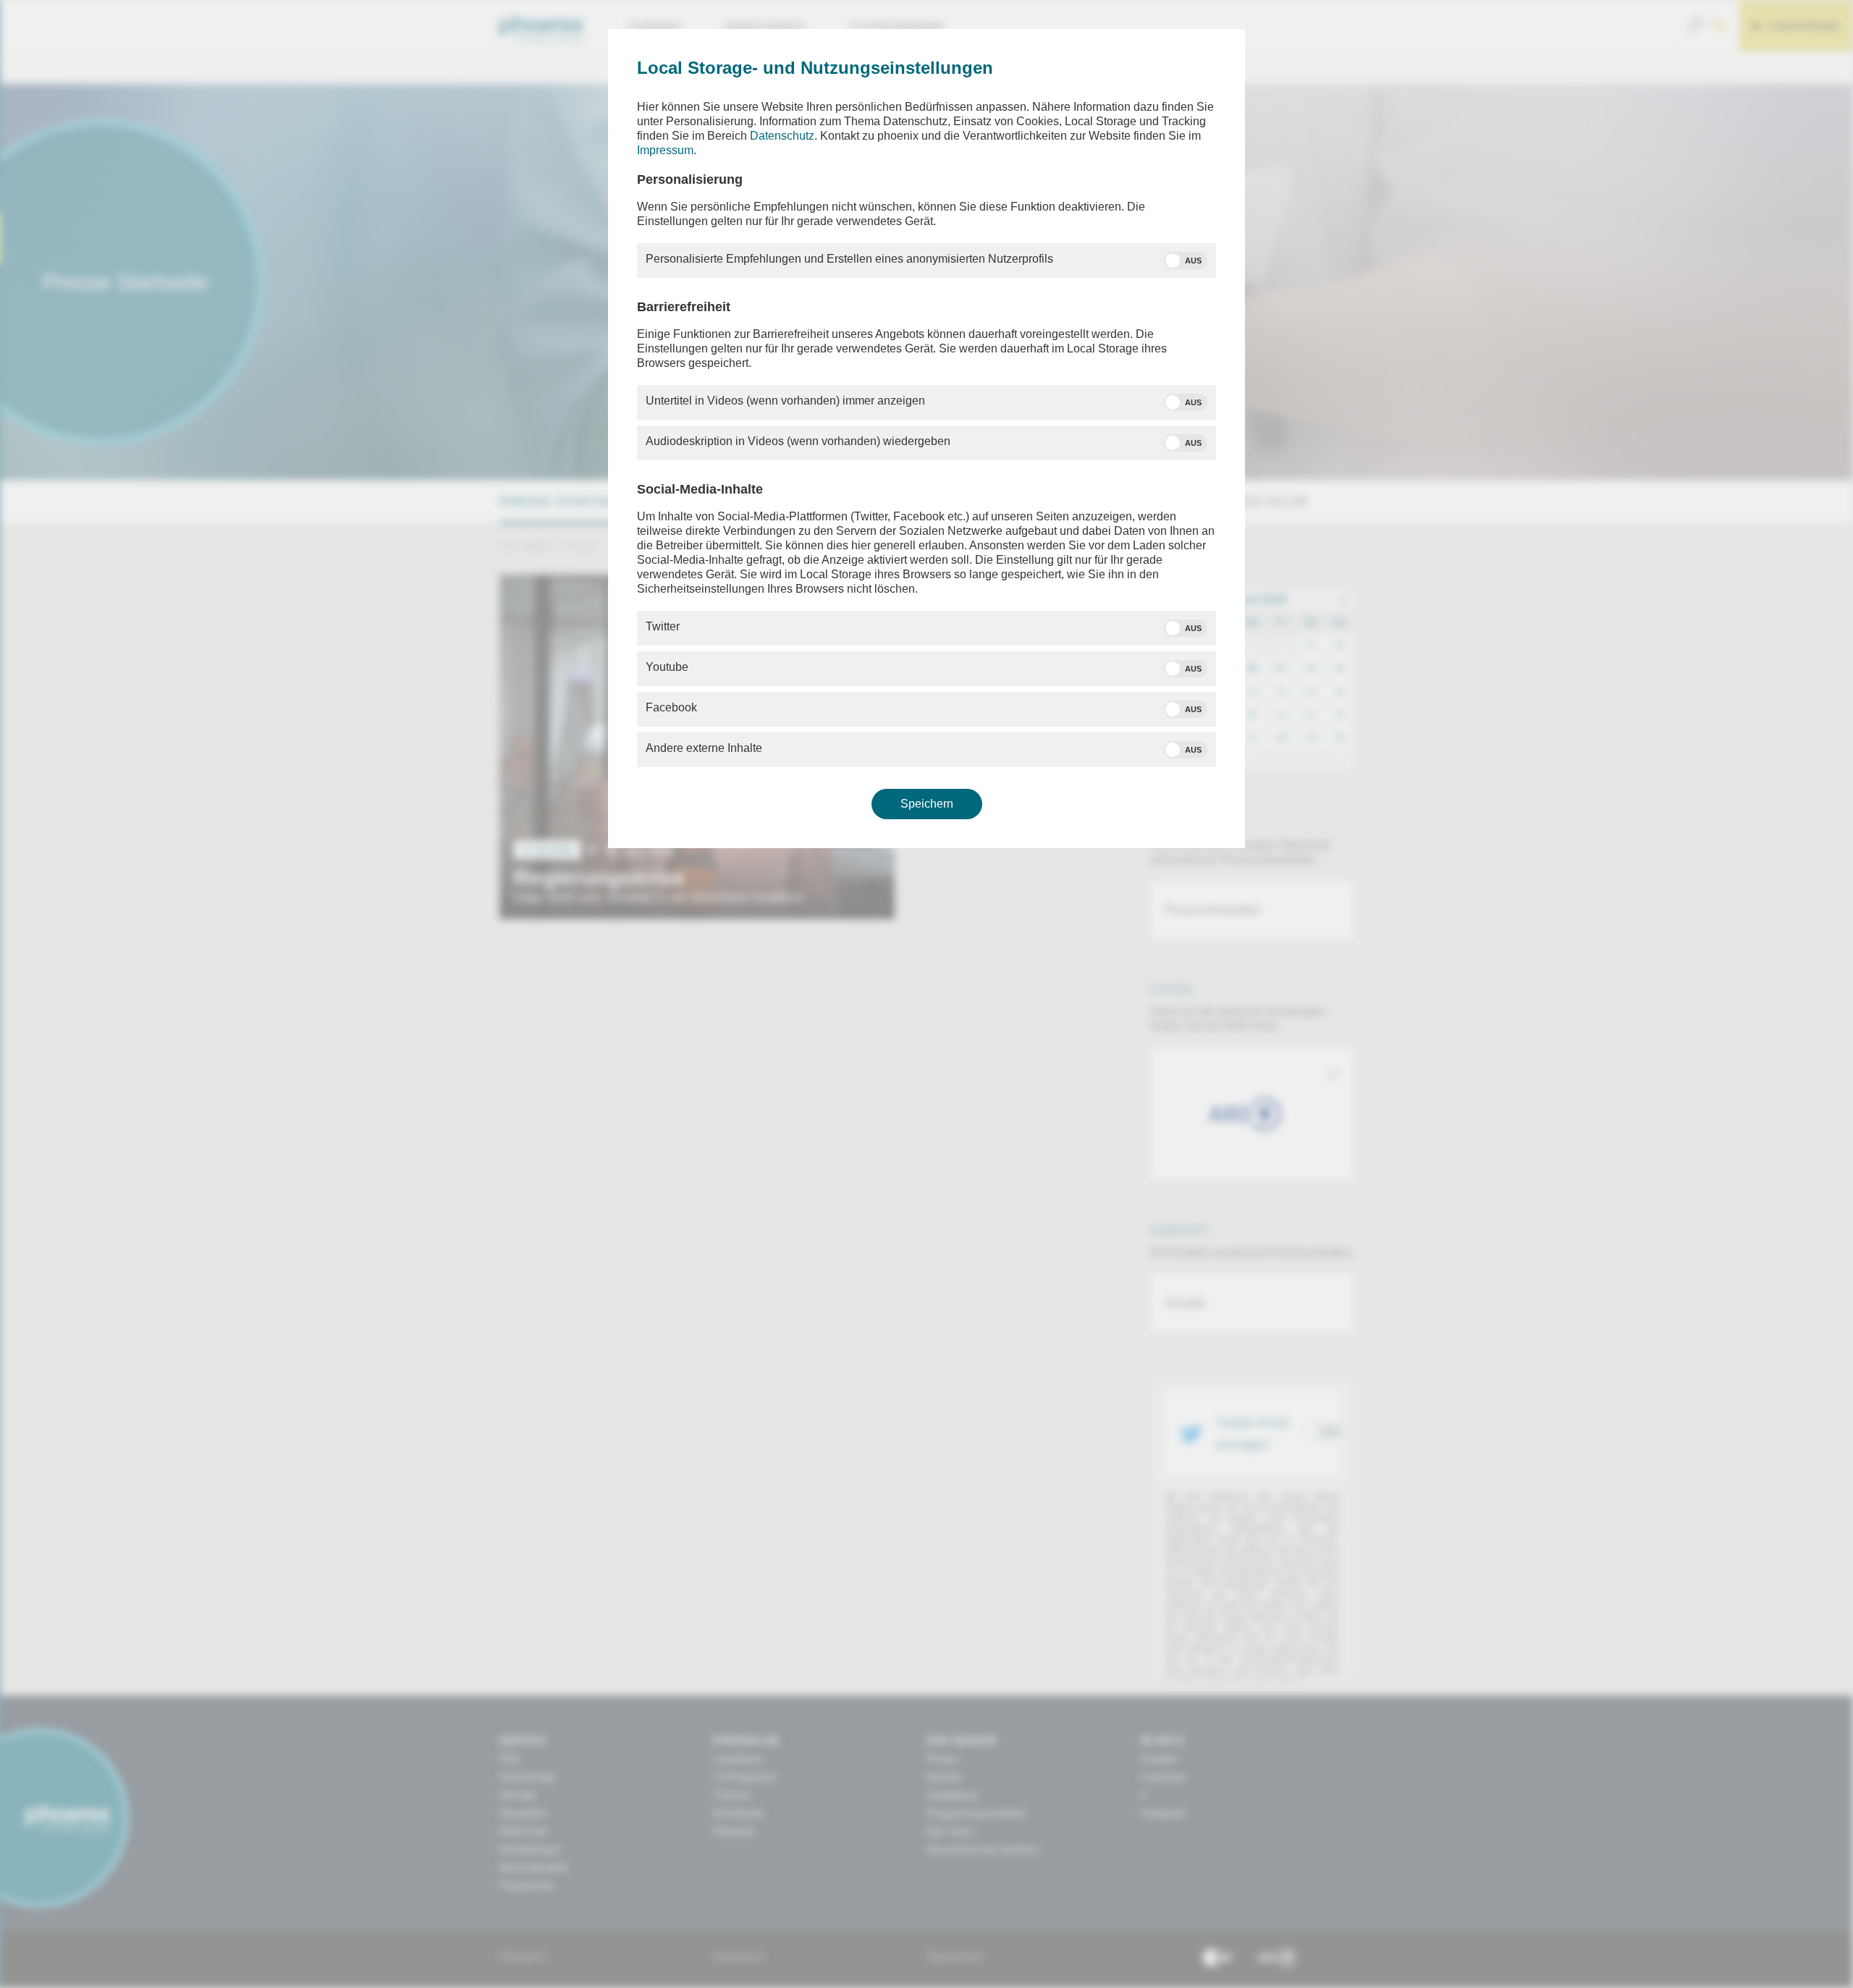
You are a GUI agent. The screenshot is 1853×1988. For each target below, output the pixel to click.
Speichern (927, 804)
